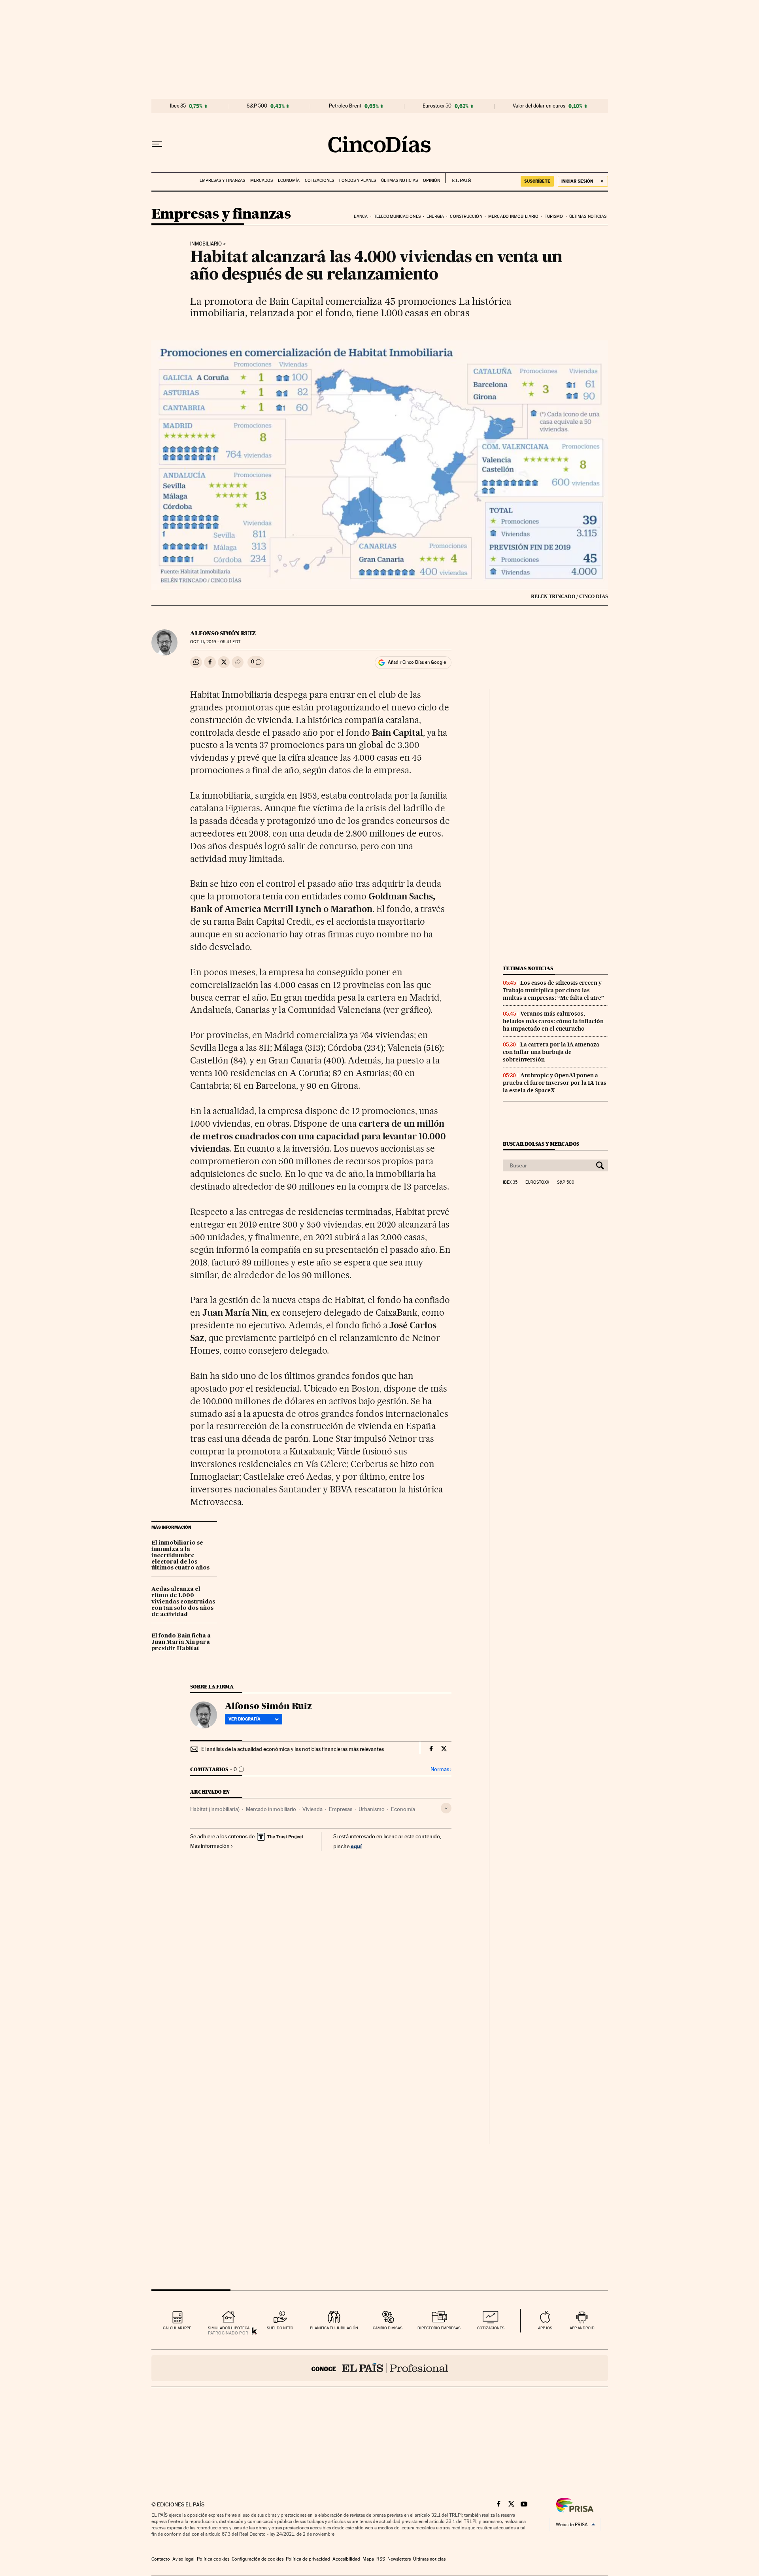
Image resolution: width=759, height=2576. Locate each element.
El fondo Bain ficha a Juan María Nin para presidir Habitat (181, 1642)
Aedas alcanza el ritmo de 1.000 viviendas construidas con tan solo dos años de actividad (183, 1602)
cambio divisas (388, 2328)
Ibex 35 (178, 106)
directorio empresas (439, 2328)
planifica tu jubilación (334, 2328)
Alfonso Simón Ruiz (223, 633)
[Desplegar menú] (157, 144)
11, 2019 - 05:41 (215, 642)
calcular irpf (177, 2328)
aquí (356, 1846)
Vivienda (312, 1809)
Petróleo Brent (345, 106)
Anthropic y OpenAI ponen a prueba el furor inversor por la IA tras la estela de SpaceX (555, 1083)
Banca (361, 216)
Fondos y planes (358, 180)
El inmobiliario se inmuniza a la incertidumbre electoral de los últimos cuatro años (180, 1556)
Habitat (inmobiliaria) (215, 1809)
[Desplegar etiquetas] (446, 1808)
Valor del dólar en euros (539, 106)
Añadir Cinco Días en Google (417, 662)
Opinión (431, 180)
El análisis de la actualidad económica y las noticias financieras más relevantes (293, 1749)
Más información (210, 1846)
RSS (381, 2559)
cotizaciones (491, 2328)
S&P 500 (257, 106)
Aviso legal (183, 2559)
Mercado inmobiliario (513, 216)
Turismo (554, 216)
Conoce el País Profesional (380, 2368)
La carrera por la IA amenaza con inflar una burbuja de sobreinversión (551, 1052)
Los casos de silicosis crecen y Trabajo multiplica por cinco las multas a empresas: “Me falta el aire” (553, 990)
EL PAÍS (458, 178)
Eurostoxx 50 (437, 106)
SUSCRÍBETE (537, 181)
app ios (545, 2328)
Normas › (441, 1769)
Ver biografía (245, 1719)
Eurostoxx (537, 1182)
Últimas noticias (399, 180)
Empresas (341, 1809)
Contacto (161, 2559)
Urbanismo (372, 1809)
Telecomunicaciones (397, 216)
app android (582, 2328)
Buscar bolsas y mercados (541, 1144)
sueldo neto (280, 2328)
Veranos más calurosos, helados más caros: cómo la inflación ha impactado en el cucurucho (553, 1021)
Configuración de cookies (258, 2559)
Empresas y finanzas (222, 180)
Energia (435, 216)
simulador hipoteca (229, 2328)
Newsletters (399, 2559)
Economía (289, 180)
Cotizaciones (319, 180)
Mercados (261, 180)
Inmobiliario (206, 244)
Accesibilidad (346, 2559)
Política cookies (213, 2559)
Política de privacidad (308, 2559)
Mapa (368, 2559)
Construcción (466, 216)
